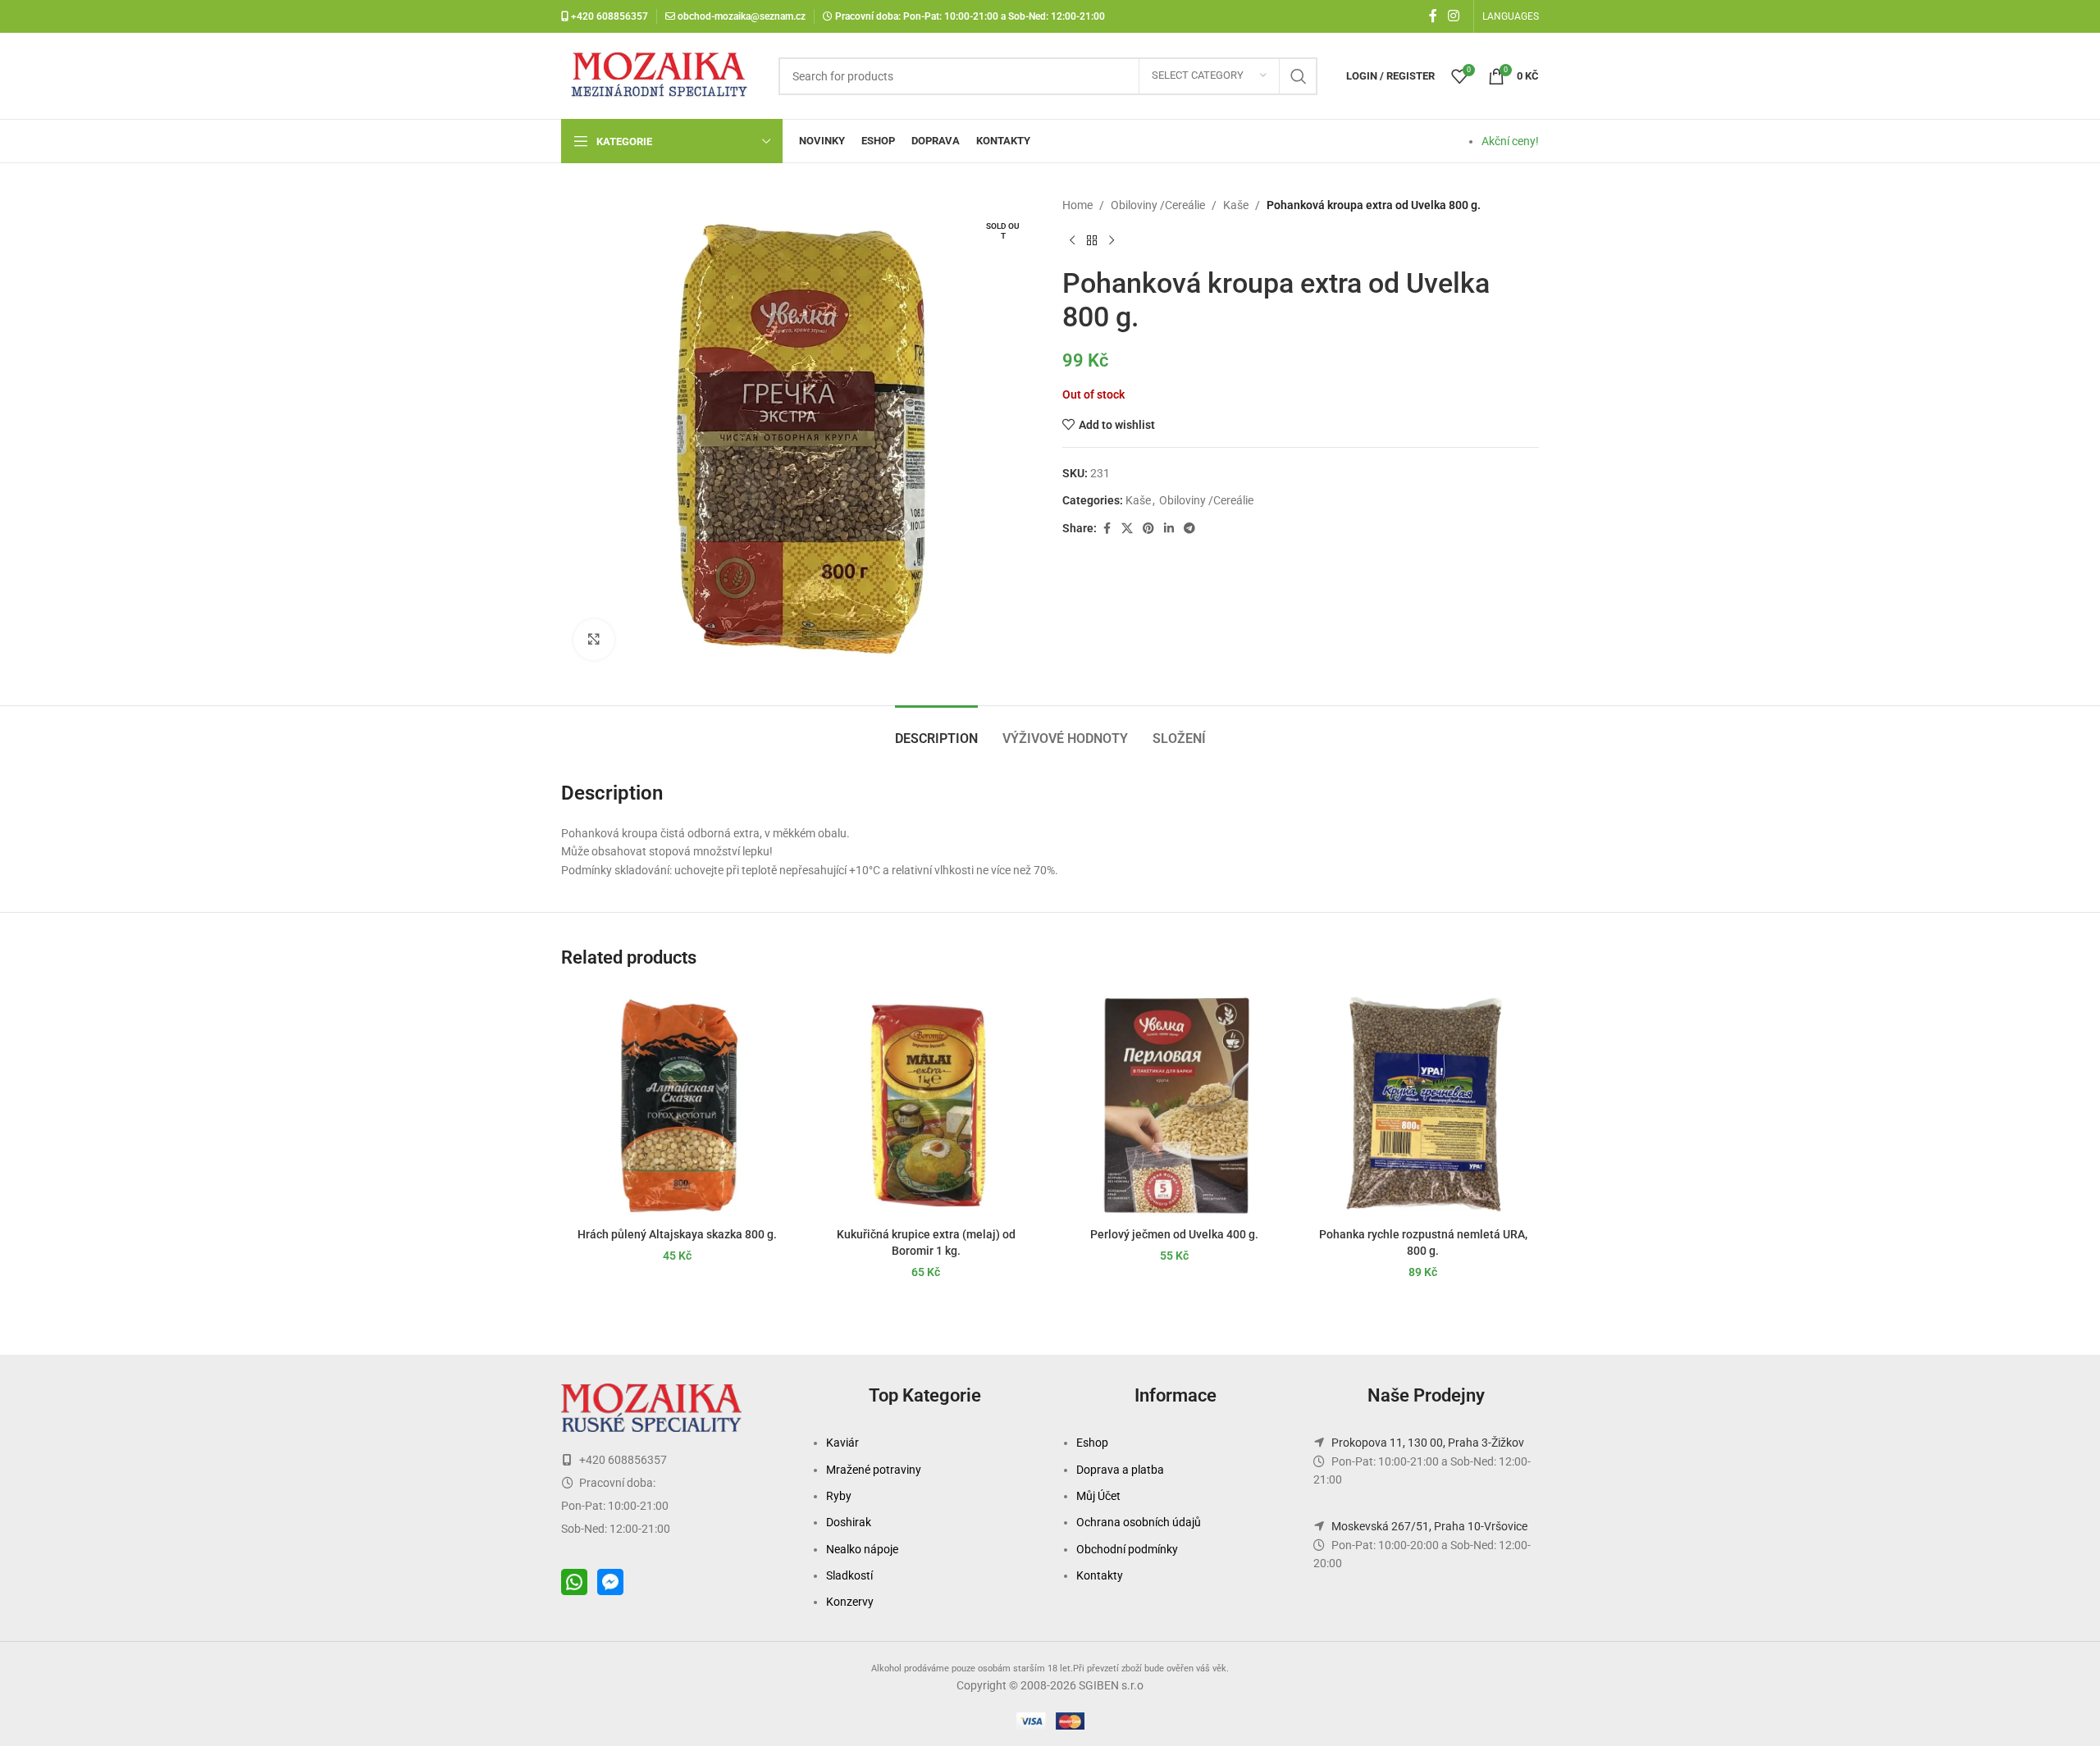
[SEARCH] (1299, 76)
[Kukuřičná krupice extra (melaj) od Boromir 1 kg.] (926, 1103)
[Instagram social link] (1454, 16)
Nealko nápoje (862, 1549)
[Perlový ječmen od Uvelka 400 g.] (1174, 1103)
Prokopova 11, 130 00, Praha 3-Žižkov (1428, 1443)
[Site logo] (662, 75)
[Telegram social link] (1189, 529)
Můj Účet (1098, 1496)
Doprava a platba (1120, 1470)
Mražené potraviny (874, 1470)
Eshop (1092, 1443)
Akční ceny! (1510, 141)
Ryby (839, 1496)
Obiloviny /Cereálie (1158, 205)
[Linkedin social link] (1169, 529)
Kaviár (842, 1443)
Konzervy (850, 1602)
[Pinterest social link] (1148, 529)
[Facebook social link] (1433, 16)
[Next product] (1112, 240)
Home (1077, 205)
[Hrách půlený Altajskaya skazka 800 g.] (677, 1103)
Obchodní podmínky (1127, 1549)
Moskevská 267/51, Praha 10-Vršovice (1429, 1526)
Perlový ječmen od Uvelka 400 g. (1174, 1234)
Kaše (1236, 205)
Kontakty (1100, 1575)
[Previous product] (1072, 240)
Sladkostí (849, 1575)
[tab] (936, 730)
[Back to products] (1092, 240)
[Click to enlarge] (594, 640)
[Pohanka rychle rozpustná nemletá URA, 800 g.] (1423, 1103)
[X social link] (1127, 529)
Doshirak (849, 1522)
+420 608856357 (608, 16)
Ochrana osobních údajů (1139, 1522)
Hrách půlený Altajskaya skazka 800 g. (677, 1234)
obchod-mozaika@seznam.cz (742, 16)
